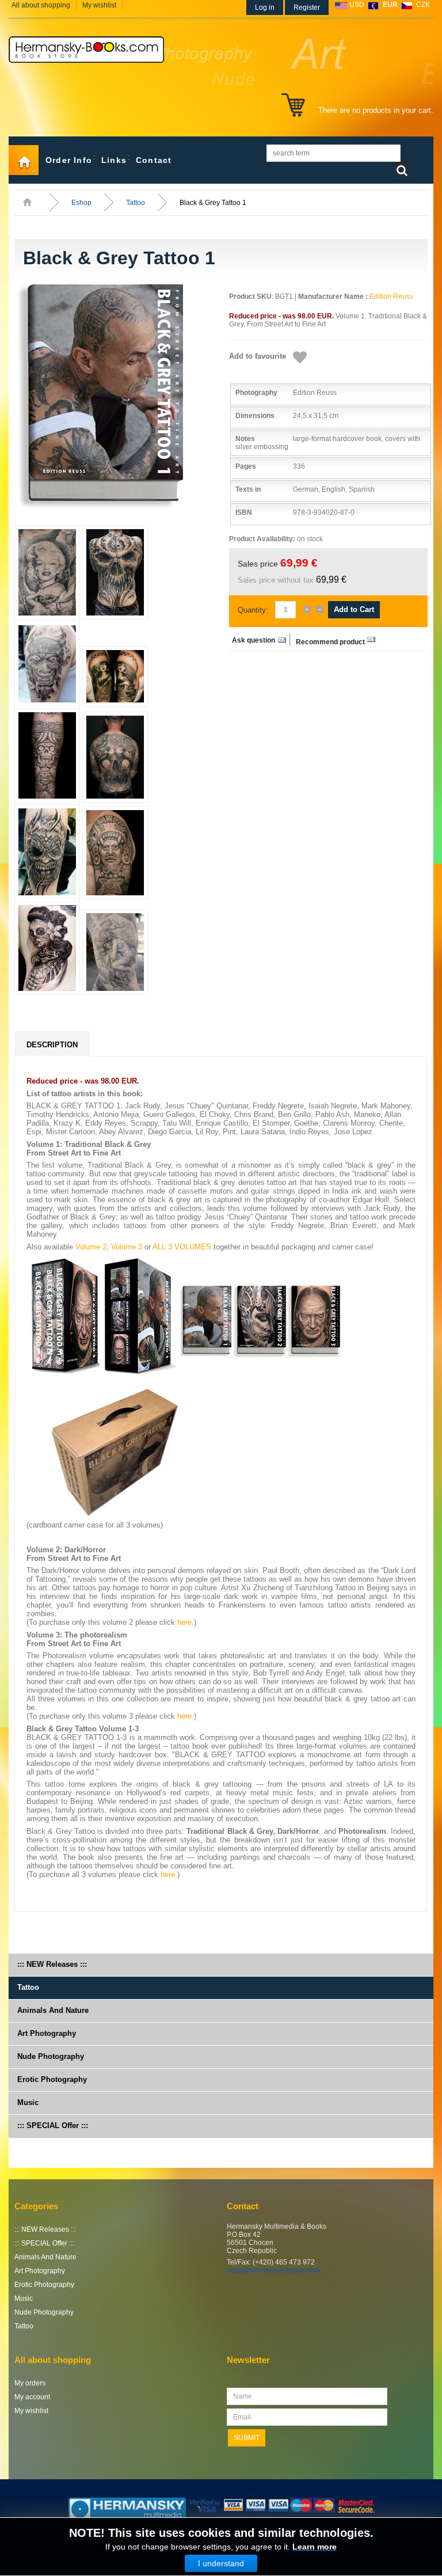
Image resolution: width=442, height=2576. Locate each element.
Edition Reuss (391, 297)
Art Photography (47, 2033)
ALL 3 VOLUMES (182, 1247)
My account (32, 2397)
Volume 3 (127, 1247)
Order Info (69, 160)
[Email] (336, 640)
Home (24, 160)
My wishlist (99, 5)
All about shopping (41, 5)
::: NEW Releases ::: (52, 1964)
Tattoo (136, 203)
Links (114, 160)
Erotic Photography (52, 2079)
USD (357, 5)
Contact (154, 160)
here (184, 1622)
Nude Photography (51, 2056)
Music (28, 2102)
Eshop (81, 203)
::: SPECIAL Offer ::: (53, 2125)
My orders (30, 2383)
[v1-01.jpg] (114, 397)
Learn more (315, 2547)
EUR (390, 5)
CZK (423, 5)
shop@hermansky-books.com (273, 2270)
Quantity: (253, 610)
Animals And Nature (53, 2010)
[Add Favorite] (300, 358)
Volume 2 (91, 1247)
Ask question (254, 640)
